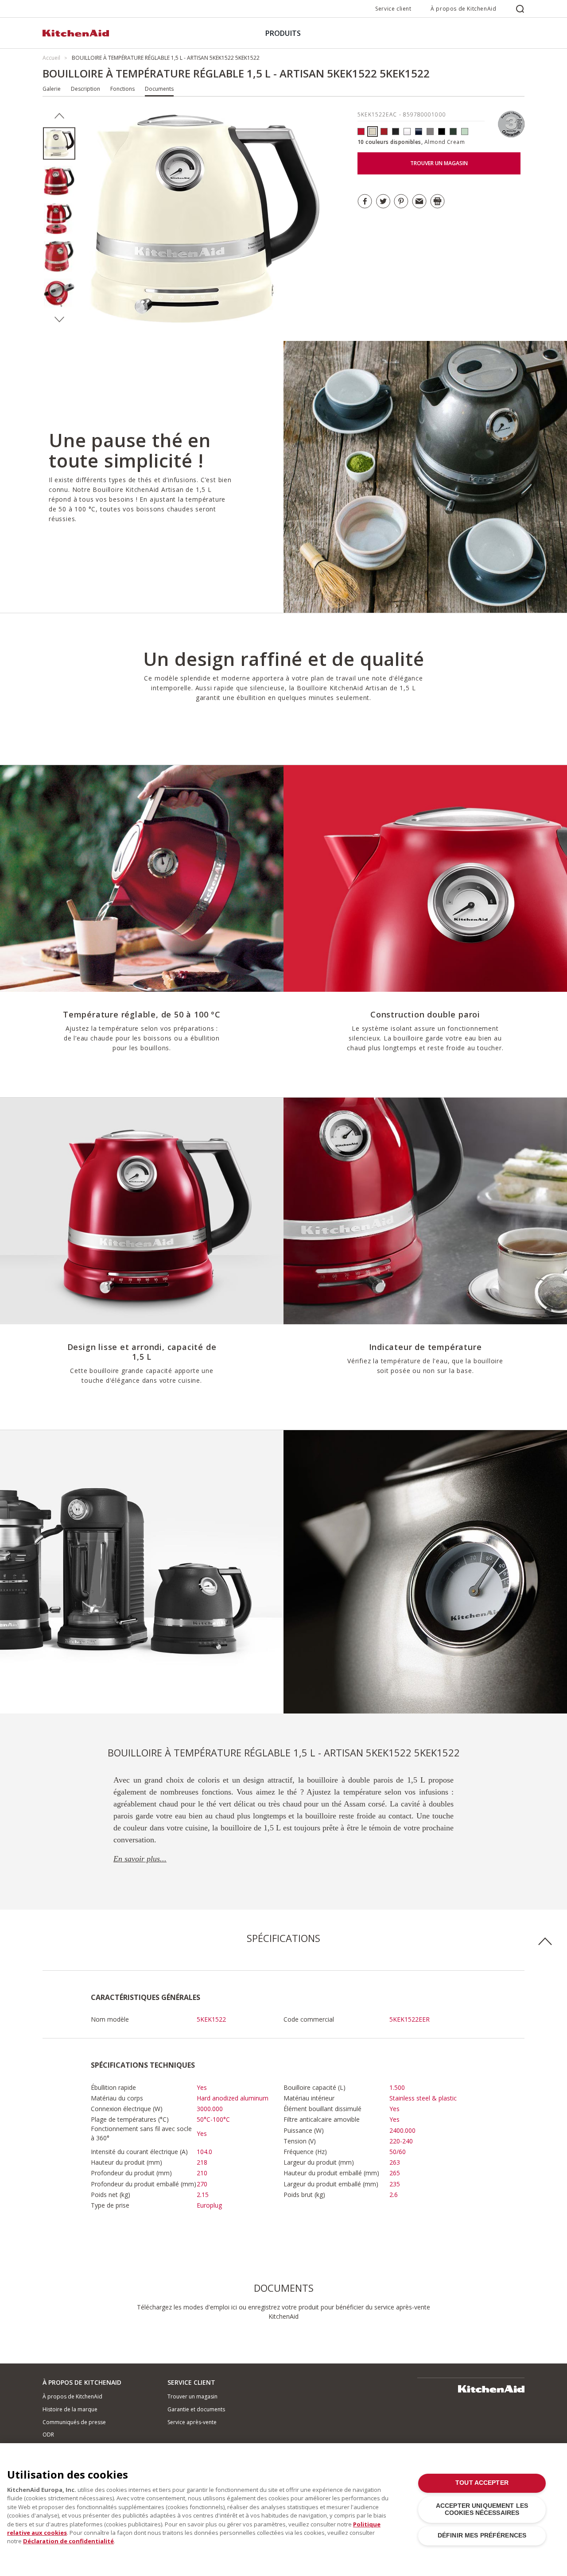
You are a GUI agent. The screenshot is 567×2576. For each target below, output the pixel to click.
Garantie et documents (196, 2409)
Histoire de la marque (70, 2409)
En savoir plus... (140, 1859)
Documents (159, 89)
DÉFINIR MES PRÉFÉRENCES (482, 2535)
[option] (59, 144)
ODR (48, 2435)
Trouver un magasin (192, 2396)
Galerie (52, 89)
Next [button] (59, 320)
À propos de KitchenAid (463, 9)
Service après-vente (192, 2422)
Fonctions (122, 89)
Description (85, 89)
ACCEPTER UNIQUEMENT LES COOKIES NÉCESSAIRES (482, 2509)
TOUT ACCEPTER (482, 2483)
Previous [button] (59, 116)
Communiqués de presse (74, 2422)
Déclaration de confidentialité (68, 2541)
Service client (393, 9)
